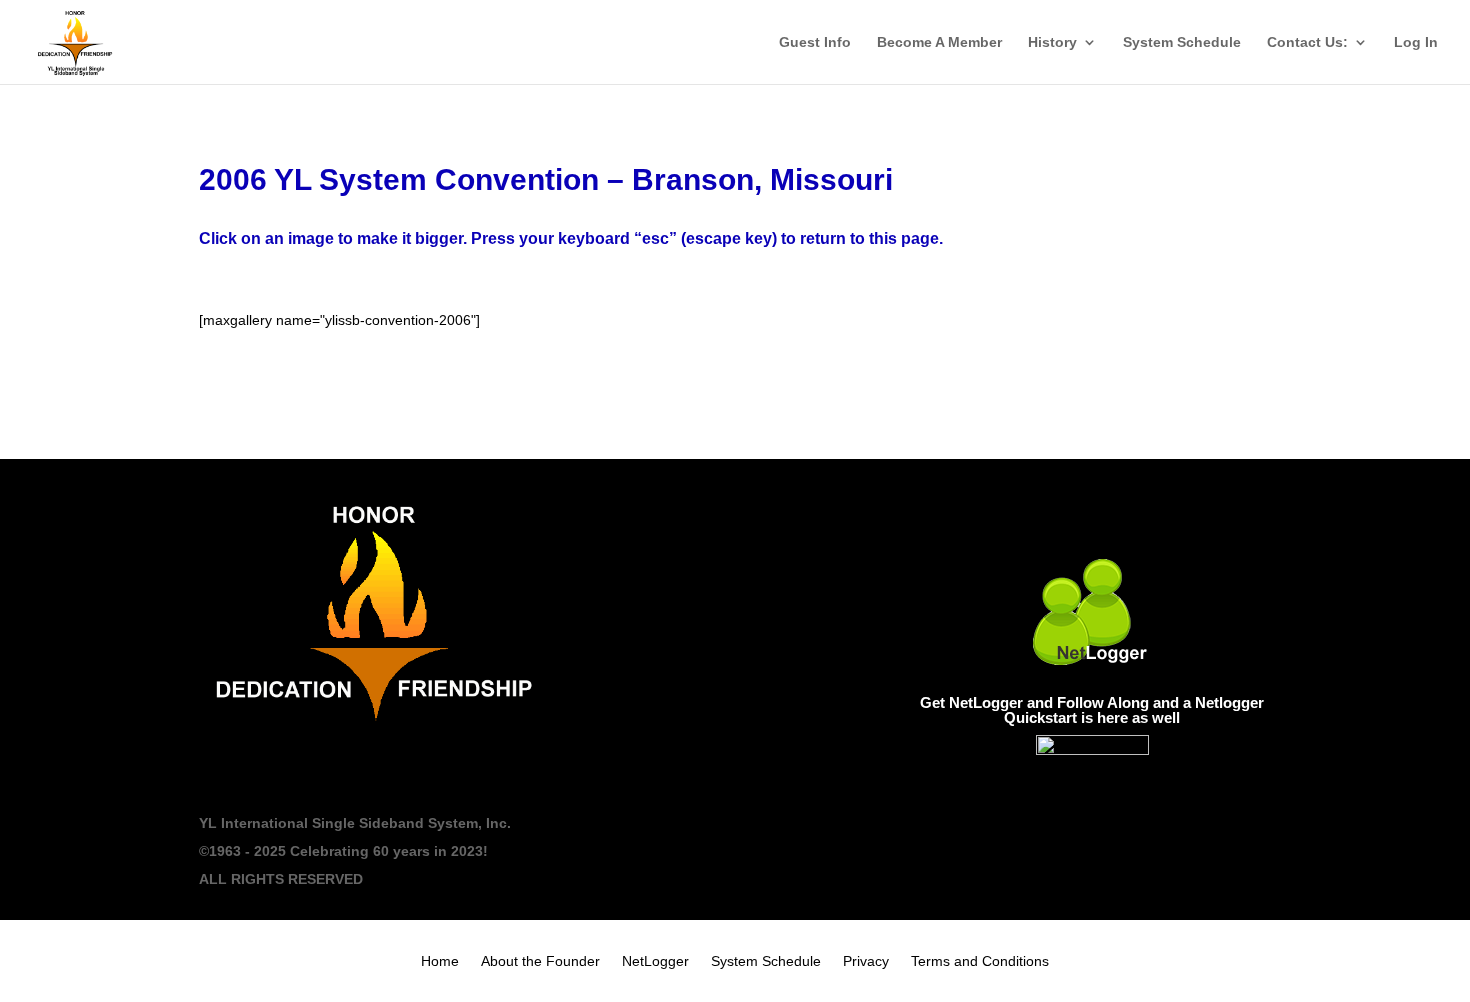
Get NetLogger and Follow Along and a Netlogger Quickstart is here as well (1092, 710)
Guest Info (815, 42)
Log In (1416, 42)
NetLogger (655, 961)
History (1052, 42)
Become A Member (939, 42)
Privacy (866, 961)
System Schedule (1182, 42)
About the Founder (540, 961)
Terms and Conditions (980, 961)
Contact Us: (1307, 42)
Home (440, 961)
